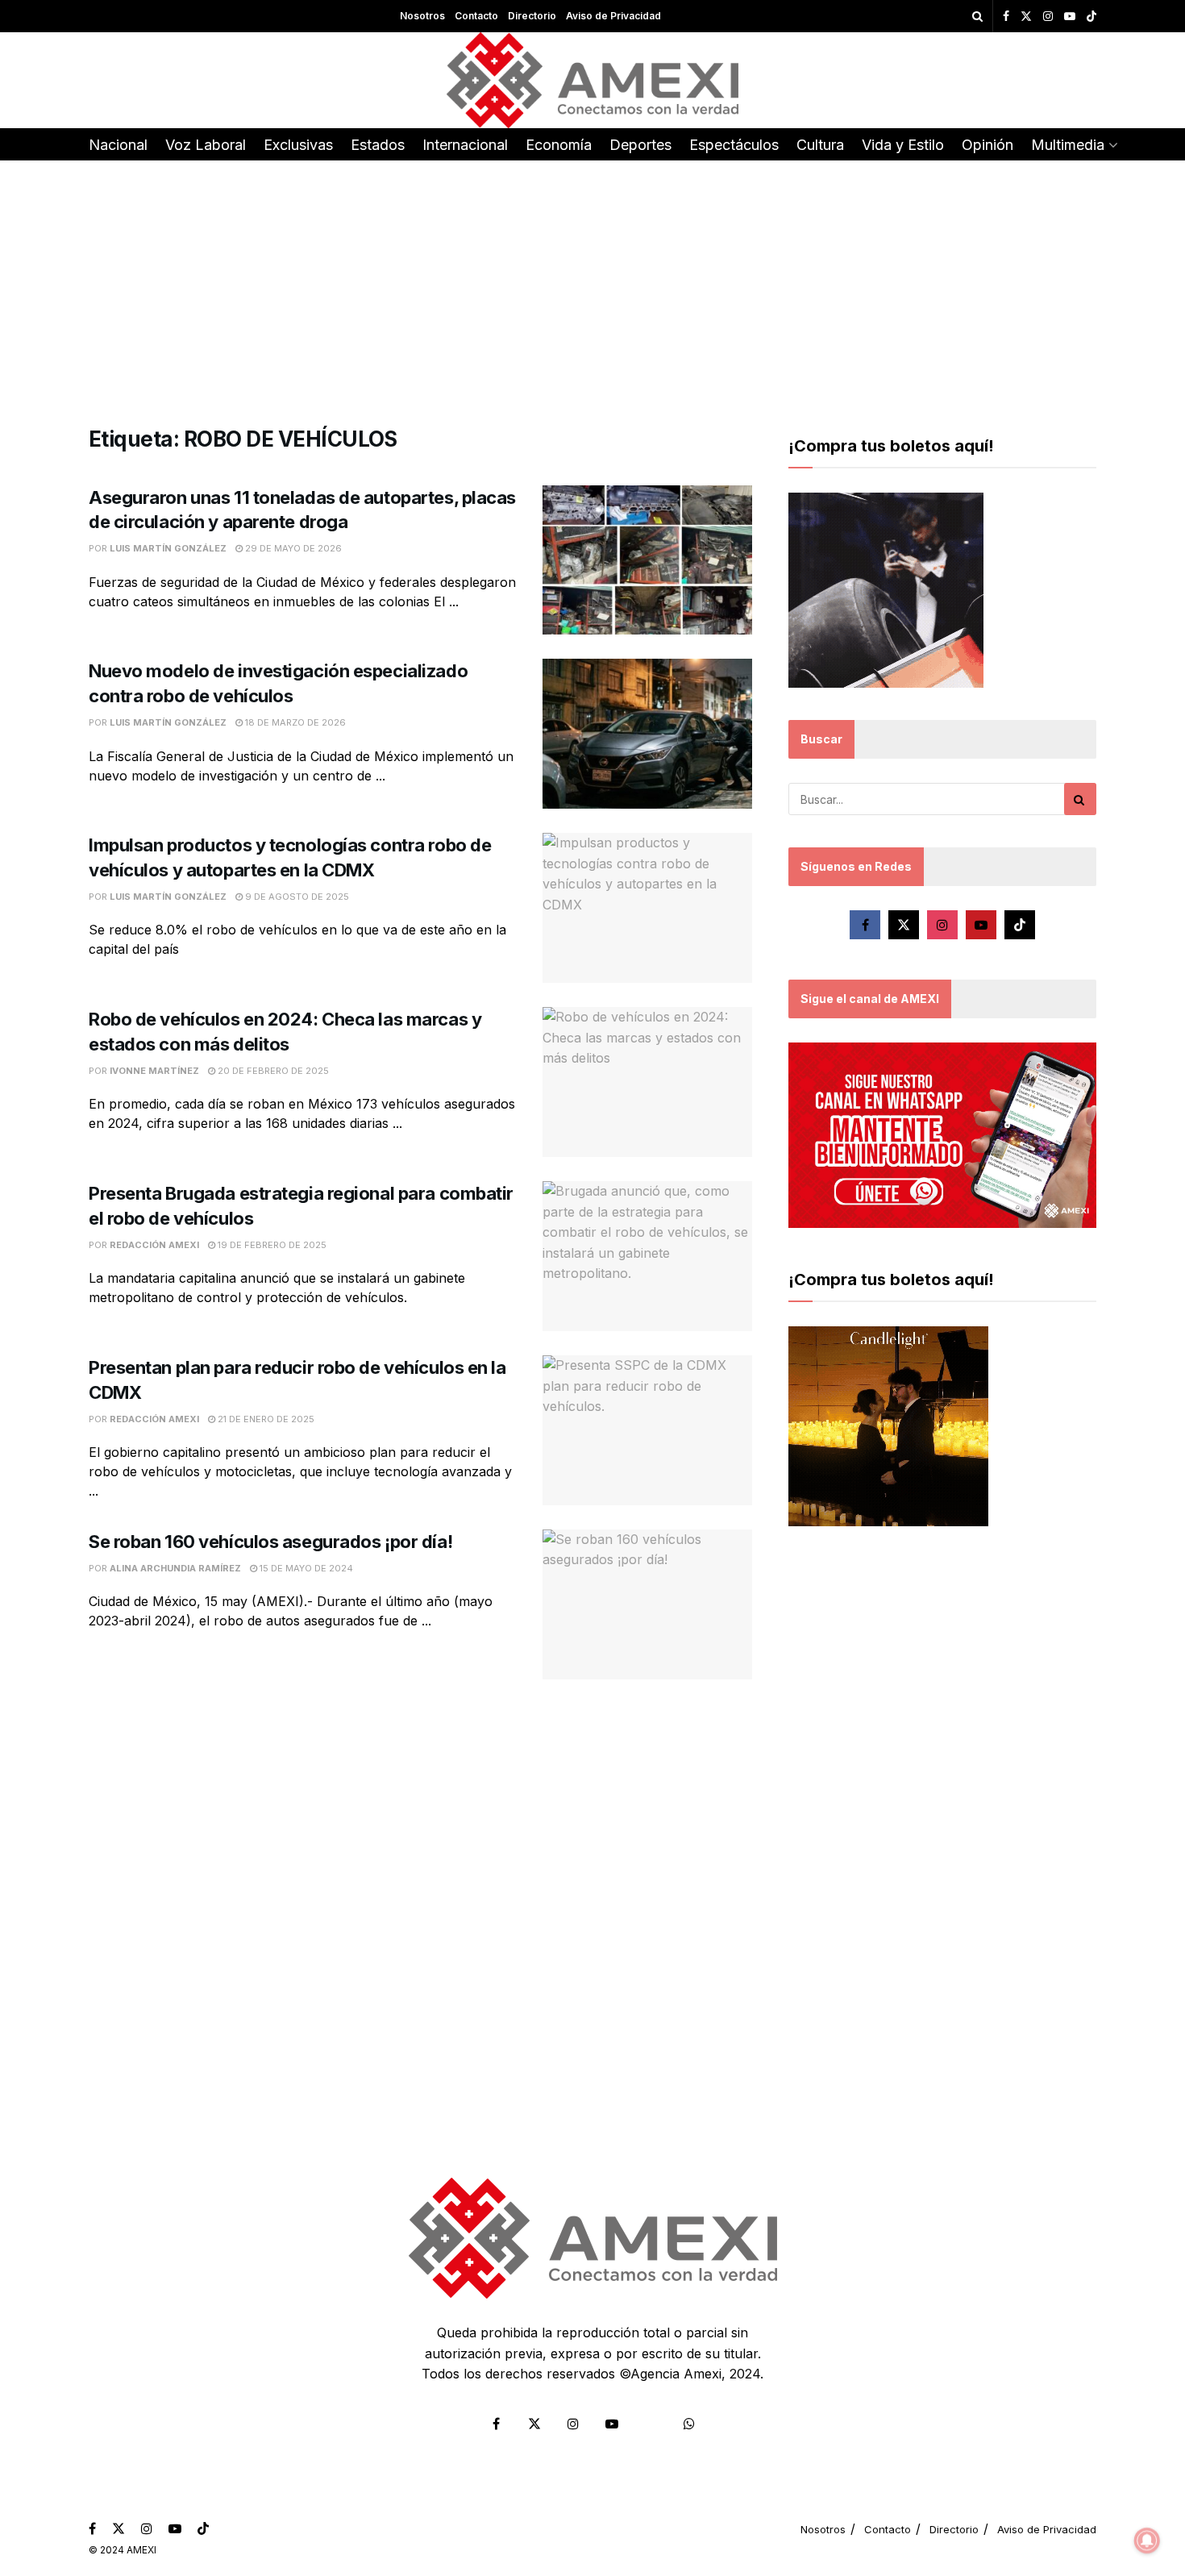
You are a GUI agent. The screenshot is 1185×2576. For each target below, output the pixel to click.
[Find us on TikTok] (1091, 17)
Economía (559, 145)
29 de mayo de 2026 (292, 548)
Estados (378, 145)
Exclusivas (298, 145)
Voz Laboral (206, 145)
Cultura (820, 145)
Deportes (640, 145)
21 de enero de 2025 (265, 1419)
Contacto (476, 16)
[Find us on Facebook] (1006, 17)
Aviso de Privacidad (613, 16)
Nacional (118, 145)
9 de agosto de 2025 (296, 897)
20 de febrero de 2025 (272, 1071)
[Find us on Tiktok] (1020, 925)
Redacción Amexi (154, 1245)
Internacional (465, 145)
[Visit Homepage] (593, 80)
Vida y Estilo (903, 145)
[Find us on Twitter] (1026, 17)
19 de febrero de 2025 (271, 1245)
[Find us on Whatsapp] (689, 2424)
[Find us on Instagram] (1048, 17)
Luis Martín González (168, 548)
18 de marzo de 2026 (294, 722)
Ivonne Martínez (154, 1071)
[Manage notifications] (1147, 2541)
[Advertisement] (592, 281)
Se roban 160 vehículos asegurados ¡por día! (270, 1542)
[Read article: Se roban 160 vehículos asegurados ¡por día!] (647, 1604)
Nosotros (422, 16)
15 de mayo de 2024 (305, 1568)
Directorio (532, 16)
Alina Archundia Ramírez (175, 1568)
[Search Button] (977, 16)
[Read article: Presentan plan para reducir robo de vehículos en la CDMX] (647, 1430)
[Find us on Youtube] (1070, 17)
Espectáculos (734, 145)
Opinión (987, 145)
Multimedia (1068, 145)
